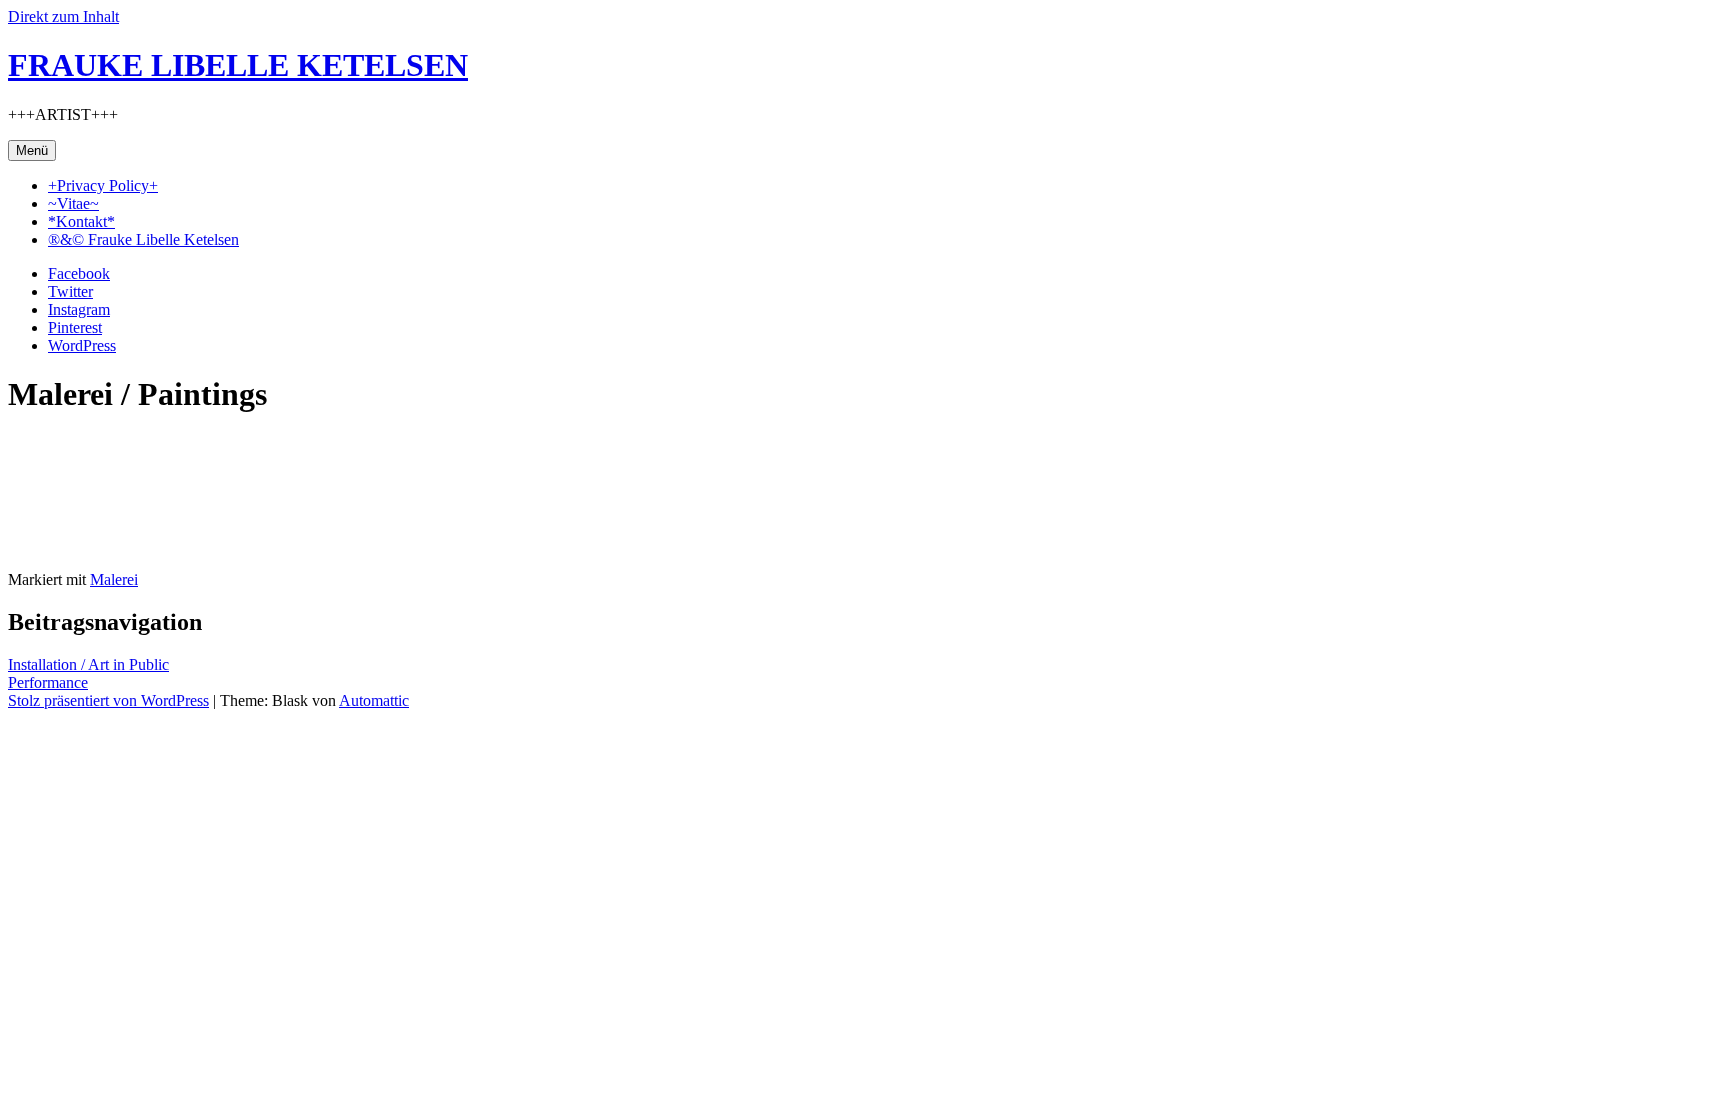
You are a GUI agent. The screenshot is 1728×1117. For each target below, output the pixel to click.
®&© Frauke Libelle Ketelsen (143, 239)
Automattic (374, 700)
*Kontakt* (81, 221)
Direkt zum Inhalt (63, 16)
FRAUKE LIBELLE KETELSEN (238, 65)
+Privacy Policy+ (103, 185)
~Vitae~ (73, 203)
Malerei (114, 579)
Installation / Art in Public (88, 664)
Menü (32, 150)
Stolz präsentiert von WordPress (108, 700)
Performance (48, 682)
